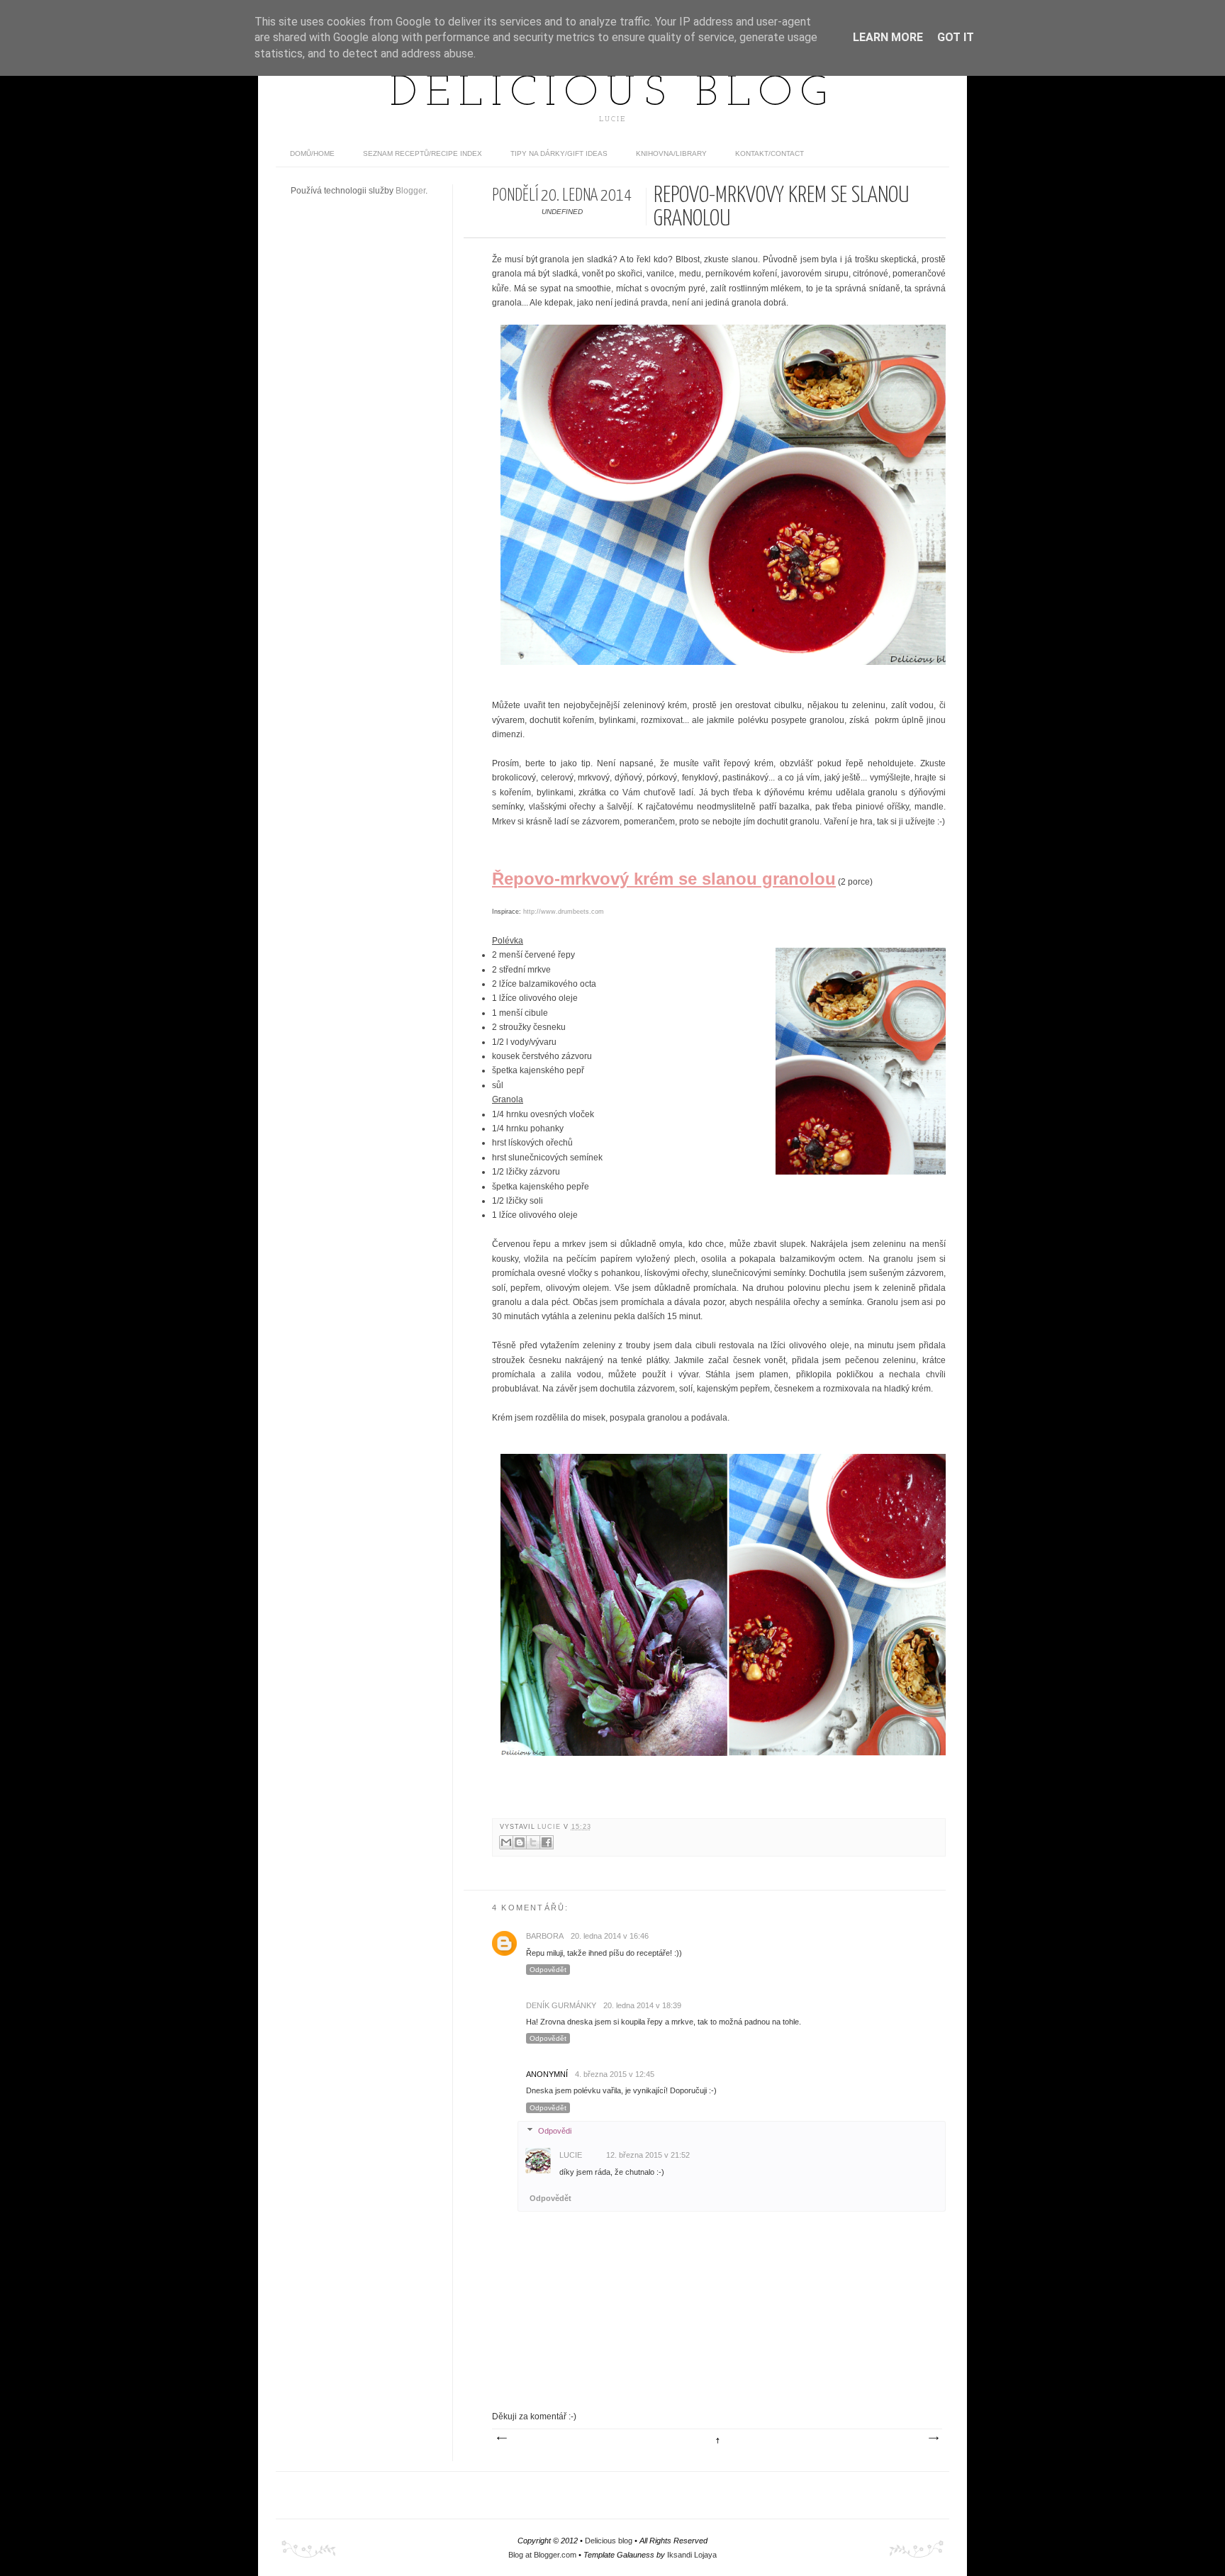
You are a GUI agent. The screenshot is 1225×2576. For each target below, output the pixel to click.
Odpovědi (555, 2131)
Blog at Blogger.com (542, 2555)
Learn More (888, 37)
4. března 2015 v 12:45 (615, 2074)
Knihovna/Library (671, 153)
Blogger (410, 191)
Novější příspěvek (501, 2438)
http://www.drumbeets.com (564, 912)
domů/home (312, 153)
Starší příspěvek (933, 2438)
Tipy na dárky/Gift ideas (559, 153)
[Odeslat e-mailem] (506, 1842)
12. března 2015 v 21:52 (648, 2155)
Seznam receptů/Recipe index (423, 153)
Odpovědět (548, 1970)
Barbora (545, 1936)
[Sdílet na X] (533, 1842)
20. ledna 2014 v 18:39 (642, 2005)
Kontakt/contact (770, 153)
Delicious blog (612, 94)
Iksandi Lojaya (692, 2555)
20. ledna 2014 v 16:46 (610, 1936)
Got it (956, 37)
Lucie (550, 1827)
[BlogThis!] (520, 1842)
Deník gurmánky (561, 2005)
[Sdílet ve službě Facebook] (547, 1842)
